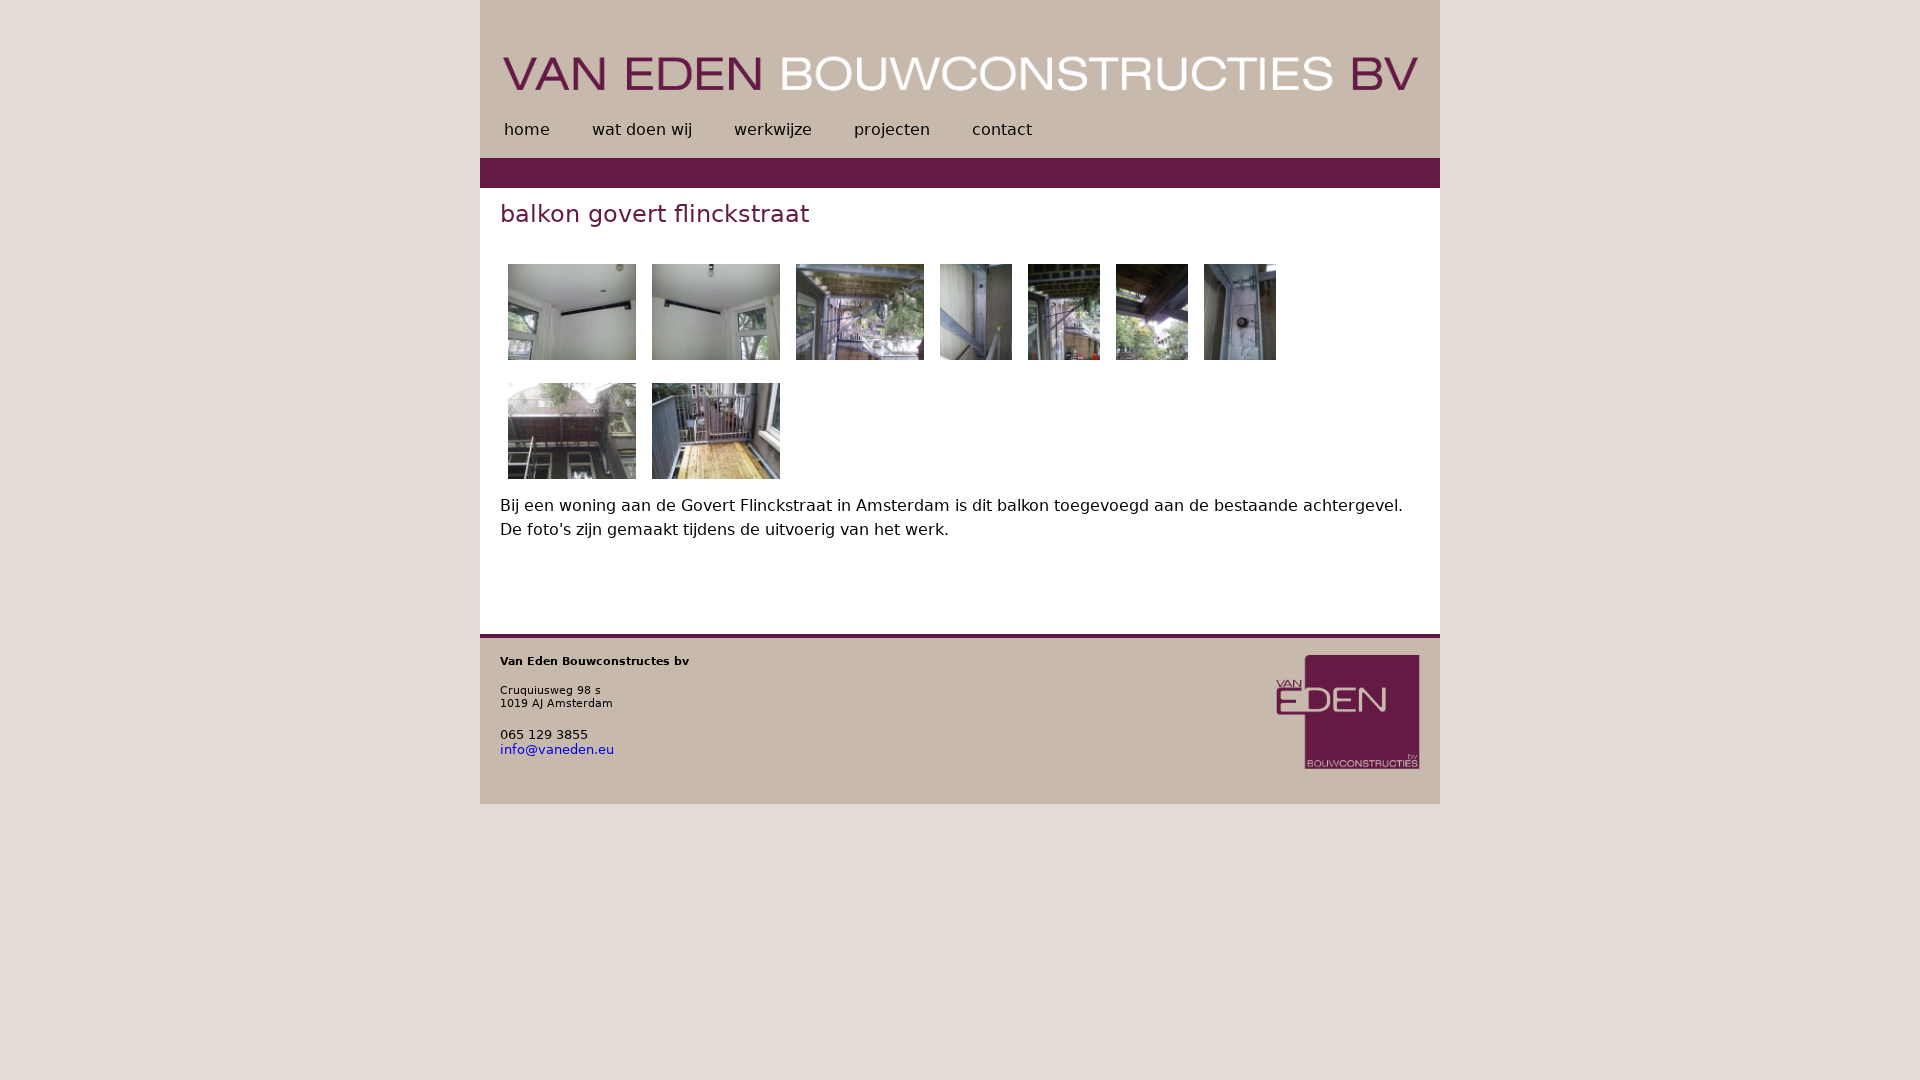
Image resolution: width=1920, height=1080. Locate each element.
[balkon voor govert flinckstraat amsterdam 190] (716, 434)
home (527, 129)
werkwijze (773, 129)
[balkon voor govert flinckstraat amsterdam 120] (716, 315)
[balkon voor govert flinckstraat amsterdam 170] (1240, 315)
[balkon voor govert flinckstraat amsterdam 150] (1064, 315)
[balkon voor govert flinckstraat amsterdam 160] (1152, 315)
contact (1002, 129)
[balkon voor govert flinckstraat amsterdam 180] (572, 434)
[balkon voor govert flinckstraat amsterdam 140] (976, 315)
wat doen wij (642, 129)
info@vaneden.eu (557, 749)
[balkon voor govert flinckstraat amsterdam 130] (860, 315)
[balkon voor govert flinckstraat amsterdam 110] (572, 315)
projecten (892, 129)
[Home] (960, 55)
